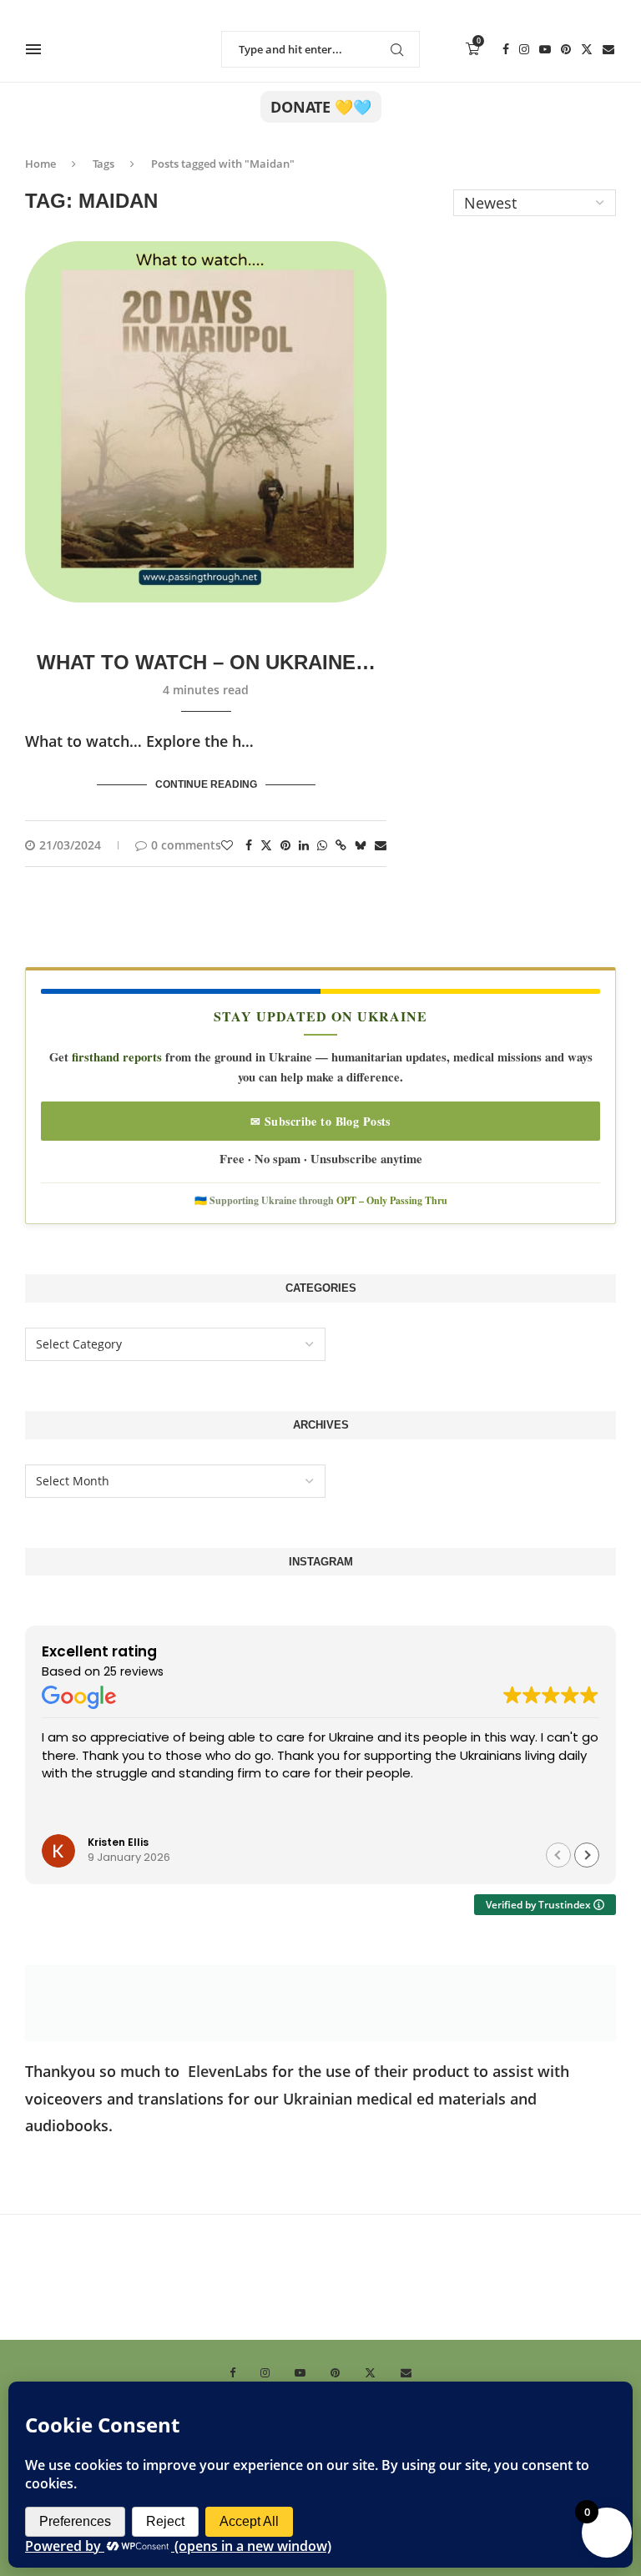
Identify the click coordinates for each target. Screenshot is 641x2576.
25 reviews (134, 1671)
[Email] (608, 49)
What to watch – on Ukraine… (206, 662)
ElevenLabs (228, 2071)
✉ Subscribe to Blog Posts (320, 1121)
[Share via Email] (381, 845)
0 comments (186, 845)
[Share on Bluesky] (361, 845)
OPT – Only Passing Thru (392, 1200)
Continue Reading (206, 784)
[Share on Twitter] (266, 845)
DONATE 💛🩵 (321, 107)
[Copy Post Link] (341, 845)
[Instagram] (524, 49)
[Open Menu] (33, 49)
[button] (587, 1855)
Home (40, 164)
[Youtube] (545, 49)
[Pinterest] (566, 49)
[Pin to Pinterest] (285, 845)
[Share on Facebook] (249, 845)
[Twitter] (587, 49)
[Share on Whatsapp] (322, 845)
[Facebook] (506, 49)
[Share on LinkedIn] (304, 845)
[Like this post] (227, 845)
